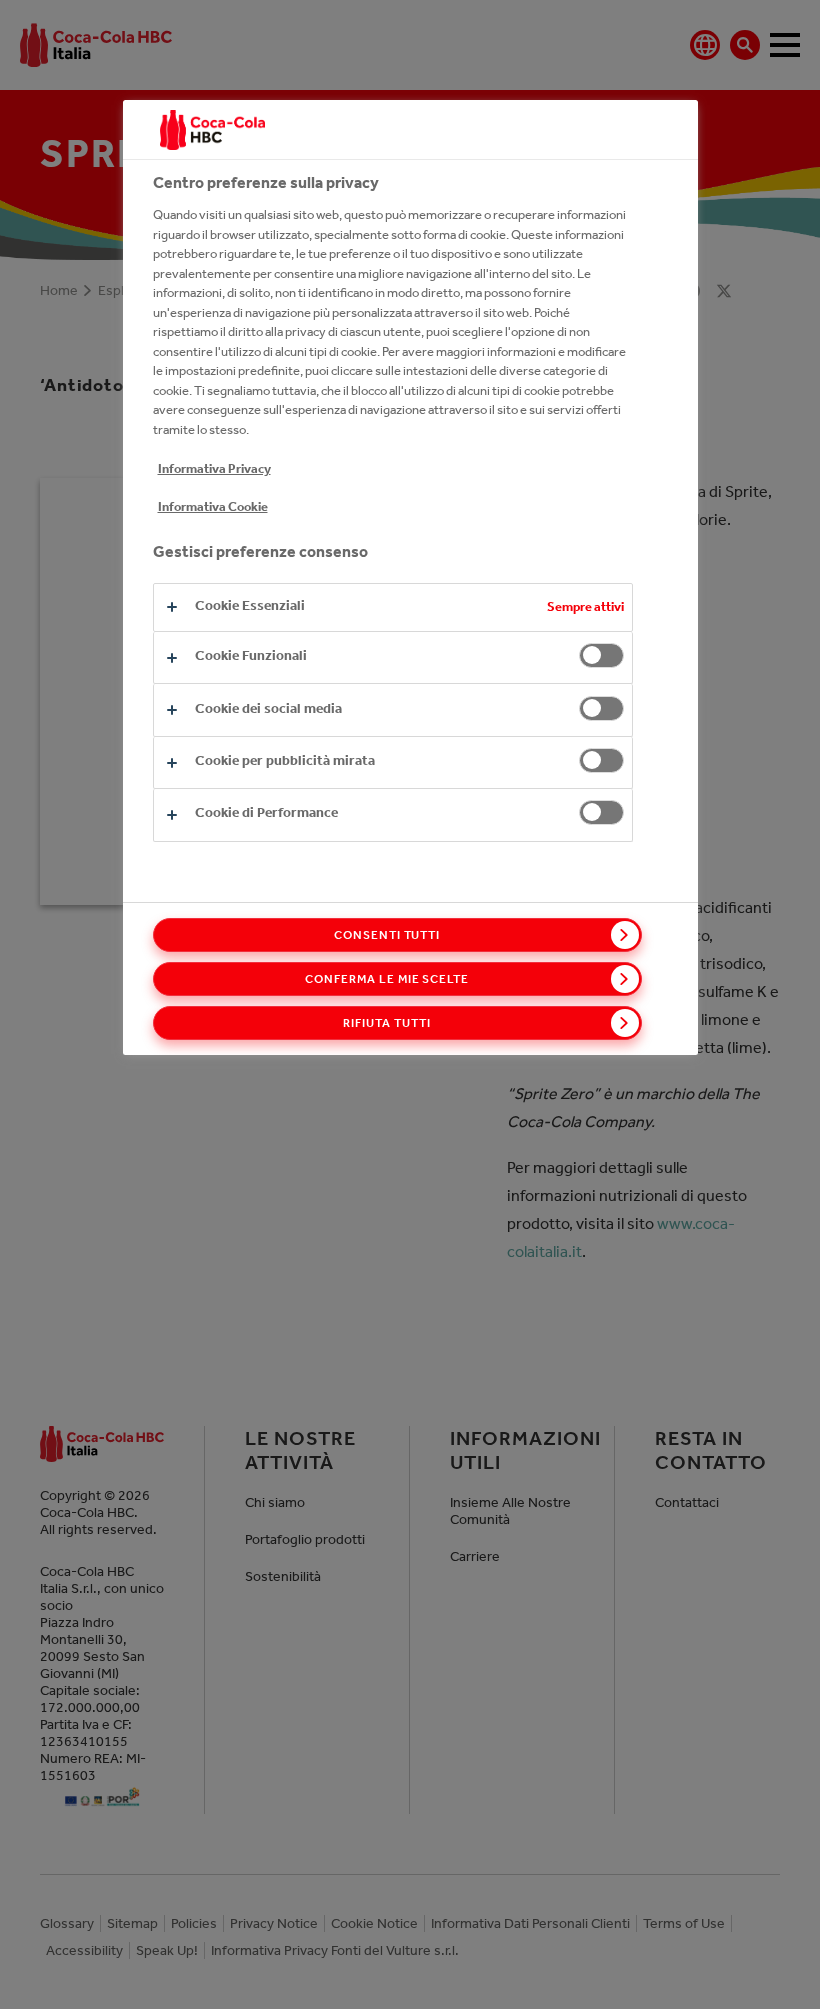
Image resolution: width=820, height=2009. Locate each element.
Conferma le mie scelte (387, 979)
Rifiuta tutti (386, 1023)
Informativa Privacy (214, 468)
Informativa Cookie (213, 506)
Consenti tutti (387, 935)
